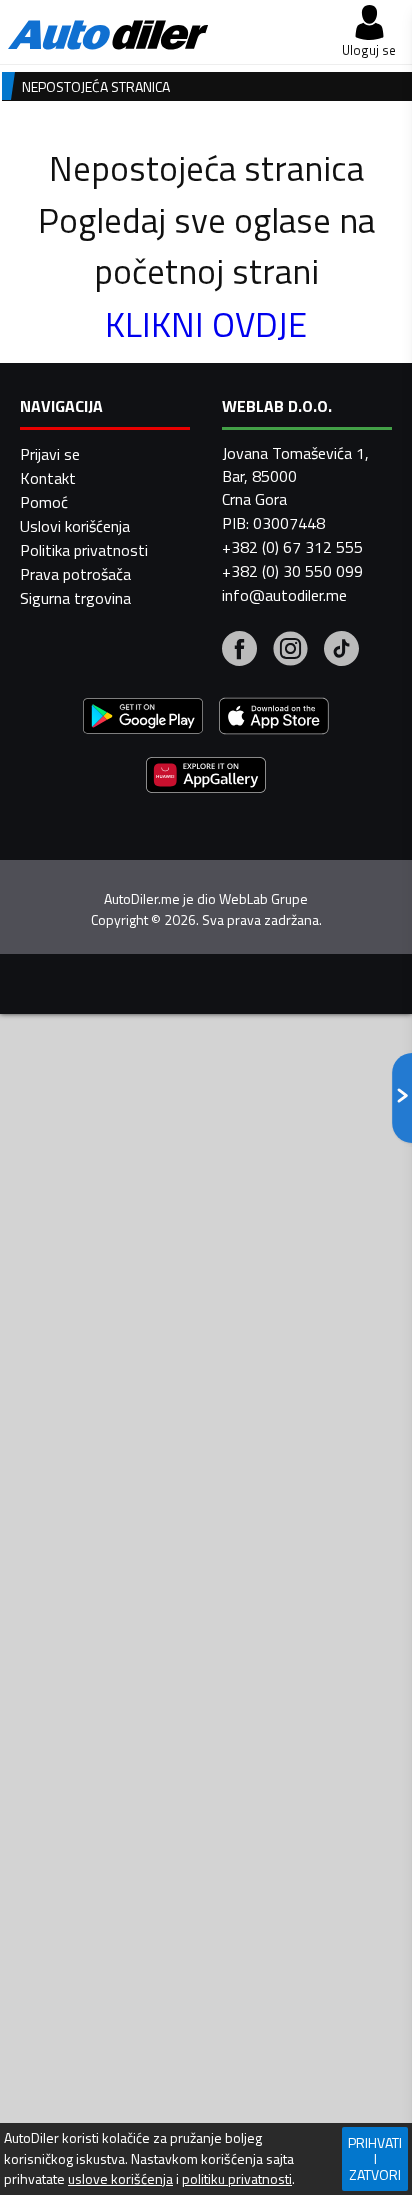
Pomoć (44, 502)
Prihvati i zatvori (375, 2158)
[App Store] (274, 718)
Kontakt (48, 478)
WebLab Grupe (263, 899)
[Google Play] (143, 718)
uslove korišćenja (120, 2179)
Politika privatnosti (84, 550)
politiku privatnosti (237, 2179)
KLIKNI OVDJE (206, 324)
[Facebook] (239, 651)
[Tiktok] (341, 651)
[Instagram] (290, 651)
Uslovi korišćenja (75, 526)
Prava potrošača (75, 574)
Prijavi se (50, 454)
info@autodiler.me (284, 595)
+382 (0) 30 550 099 (292, 571)
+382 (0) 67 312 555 (292, 547)
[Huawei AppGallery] (206, 777)
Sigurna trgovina (75, 598)
